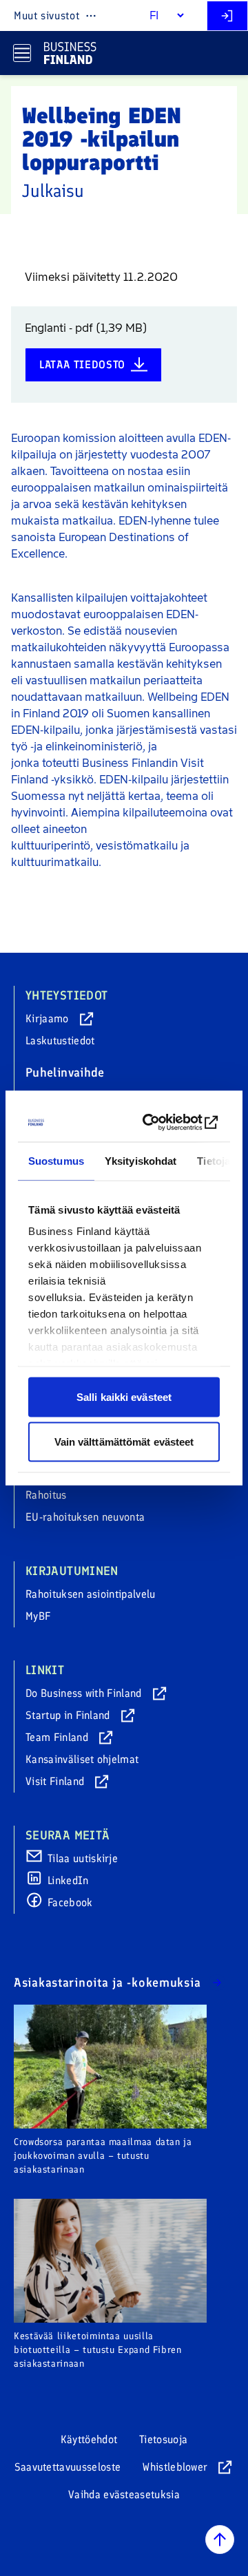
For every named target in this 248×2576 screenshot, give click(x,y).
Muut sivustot (46, 15)
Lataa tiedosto (82, 365)
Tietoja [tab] (214, 1160)
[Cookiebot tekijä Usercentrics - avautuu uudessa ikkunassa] (166, 1123)
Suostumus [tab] (56, 1160)
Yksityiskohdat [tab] (141, 1160)
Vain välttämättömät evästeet (124, 1442)
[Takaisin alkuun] (220, 2540)
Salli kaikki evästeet (124, 1396)
